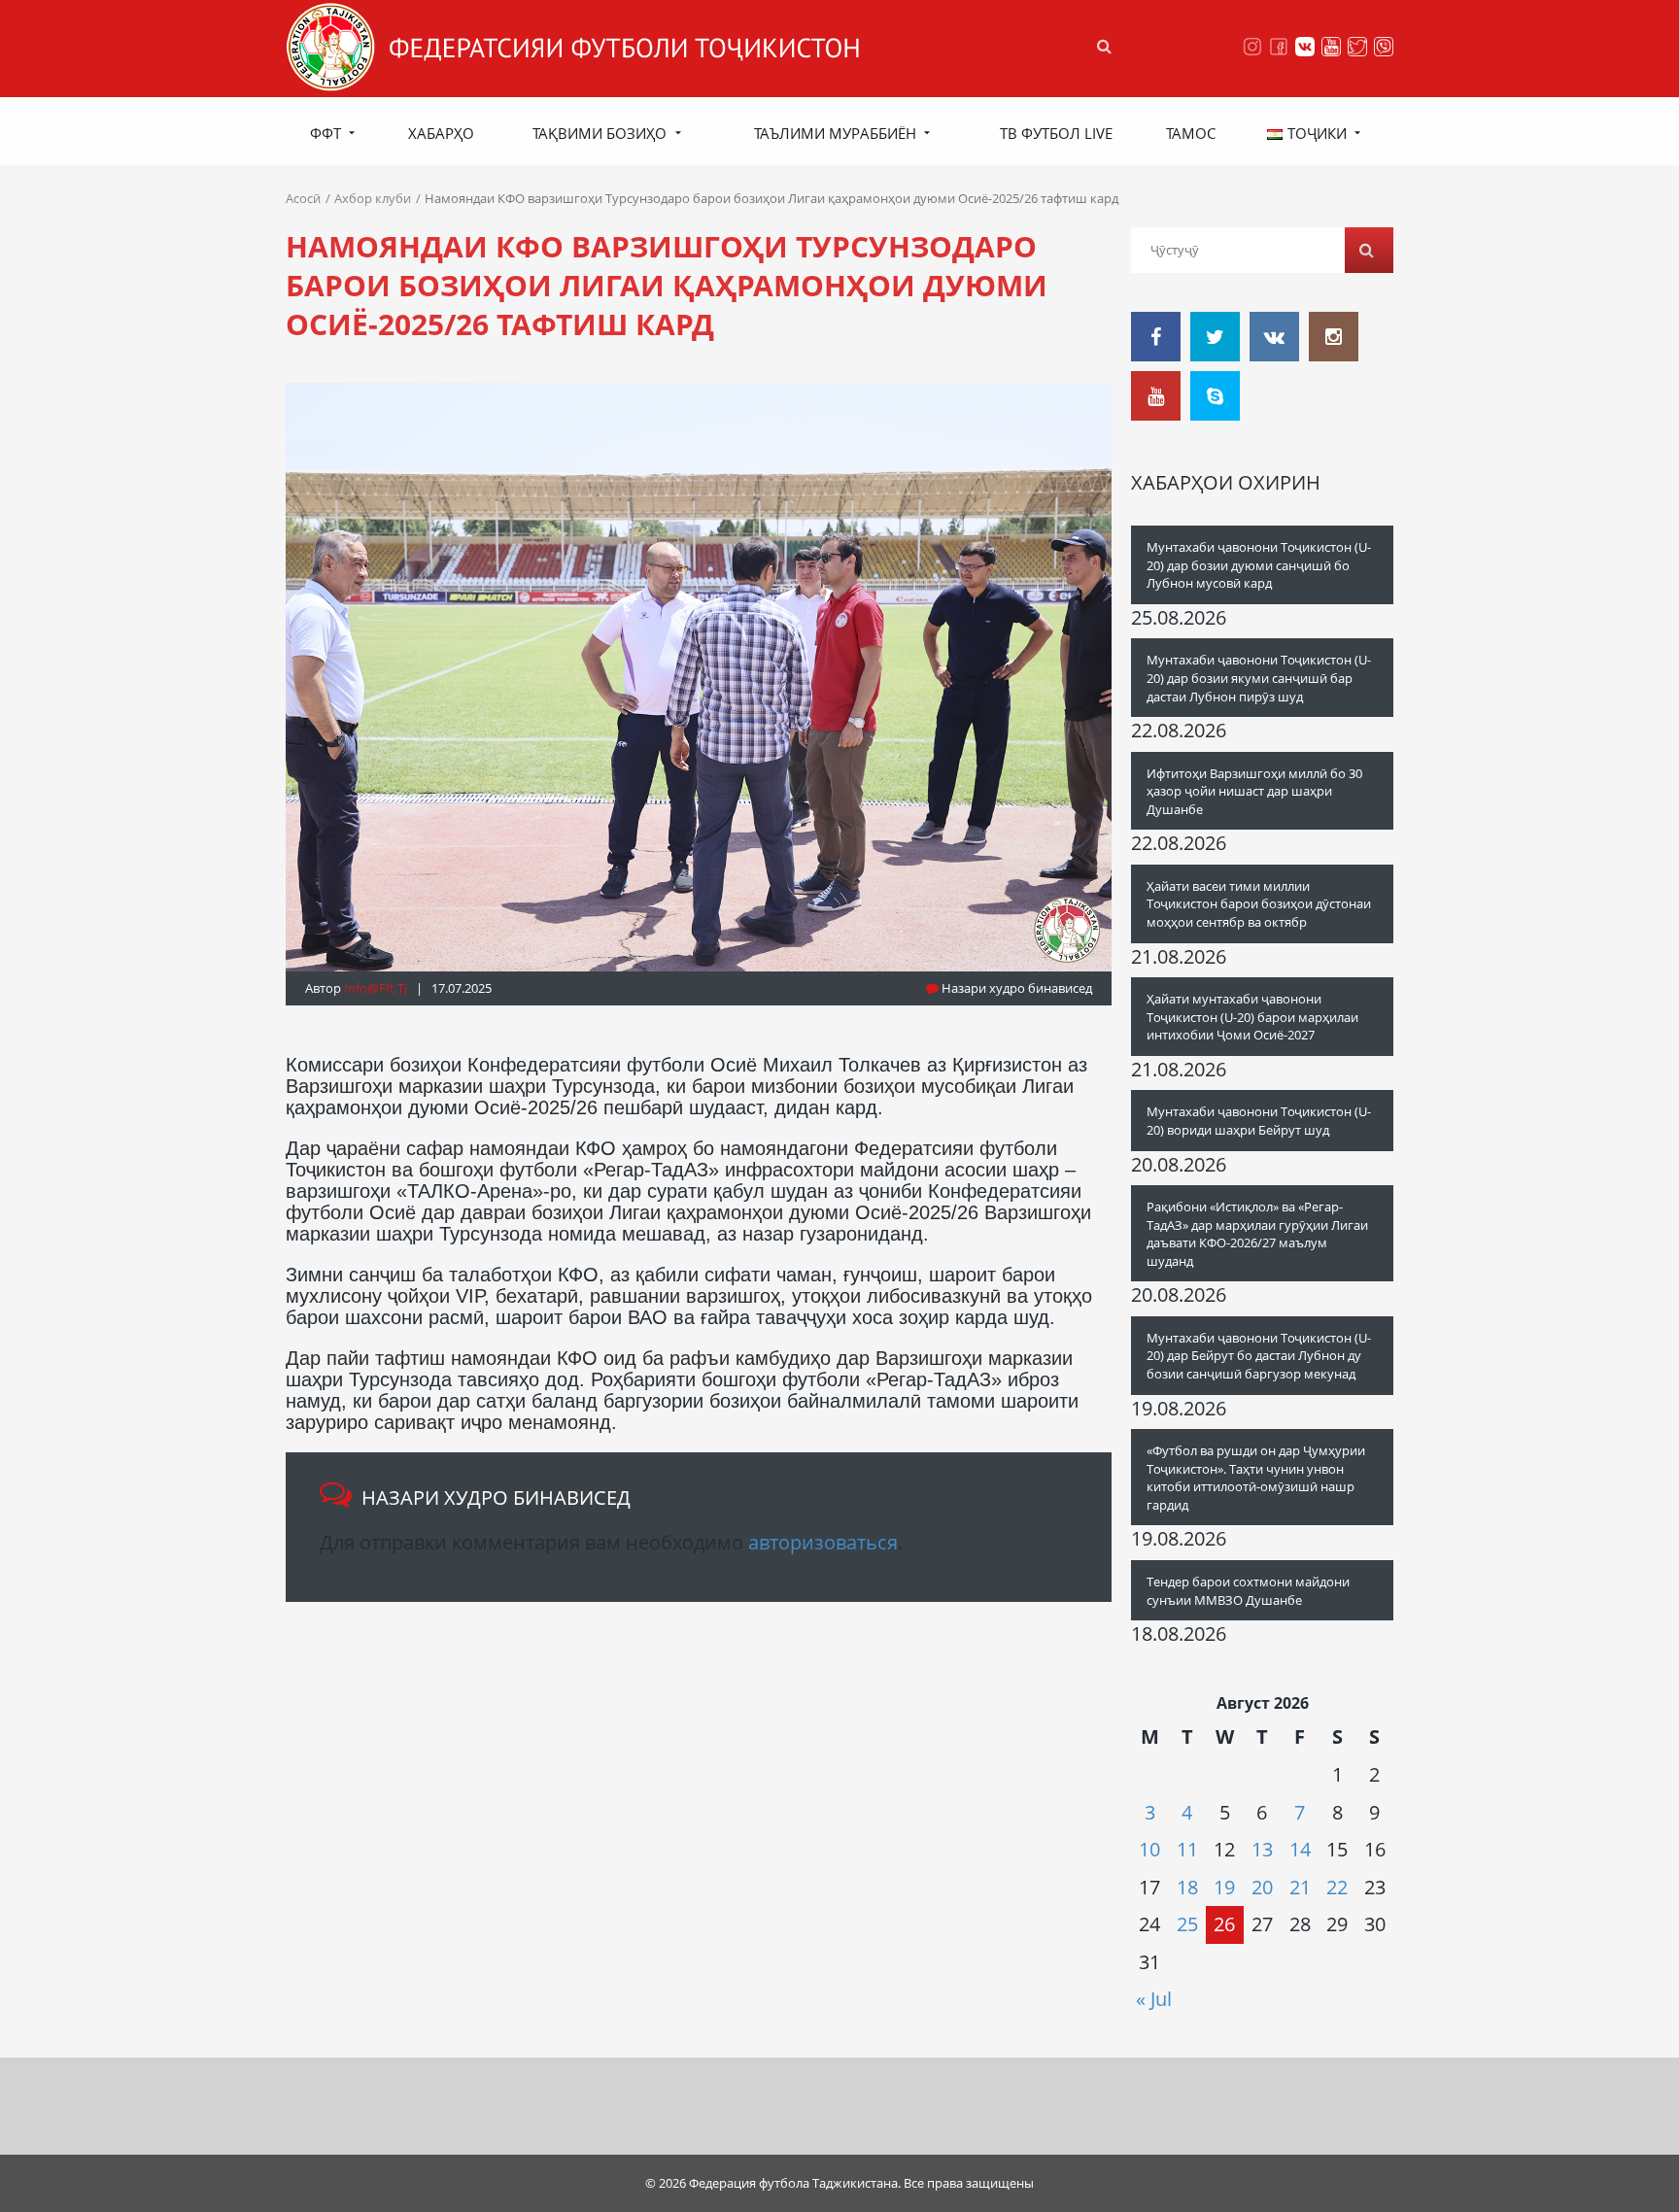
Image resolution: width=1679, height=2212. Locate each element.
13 (1262, 1849)
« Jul (1154, 1999)
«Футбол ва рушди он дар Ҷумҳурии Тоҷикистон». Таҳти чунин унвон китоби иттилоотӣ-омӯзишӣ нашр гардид (1256, 1478)
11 (1187, 1849)
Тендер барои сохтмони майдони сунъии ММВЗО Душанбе (1248, 1591)
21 (1300, 1887)
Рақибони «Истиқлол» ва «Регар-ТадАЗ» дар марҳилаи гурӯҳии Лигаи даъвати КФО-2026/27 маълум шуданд (1257, 1234)
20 (1262, 1887)
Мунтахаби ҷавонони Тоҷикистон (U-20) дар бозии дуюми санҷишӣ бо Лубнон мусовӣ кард (1259, 565)
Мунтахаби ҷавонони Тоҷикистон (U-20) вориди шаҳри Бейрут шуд (1259, 1121)
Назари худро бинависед (1015, 988)
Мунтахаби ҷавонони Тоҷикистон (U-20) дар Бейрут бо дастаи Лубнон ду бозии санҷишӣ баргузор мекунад (1259, 1356)
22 (1337, 1887)
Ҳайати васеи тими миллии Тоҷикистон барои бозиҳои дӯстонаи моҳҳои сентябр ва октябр (1259, 904)
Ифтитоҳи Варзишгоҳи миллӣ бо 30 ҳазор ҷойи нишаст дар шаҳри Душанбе (1254, 791)
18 (1187, 1887)
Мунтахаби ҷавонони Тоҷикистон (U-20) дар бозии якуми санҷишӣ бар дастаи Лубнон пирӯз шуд (1259, 678)
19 (1224, 1887)
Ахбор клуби (373, 198)
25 (1187, 1924)
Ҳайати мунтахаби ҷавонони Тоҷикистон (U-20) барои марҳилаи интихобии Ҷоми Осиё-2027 (1252, 1017)
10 (1149, 1849)
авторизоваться (823, 1542)
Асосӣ (303, 198)
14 (1300, 1849)
